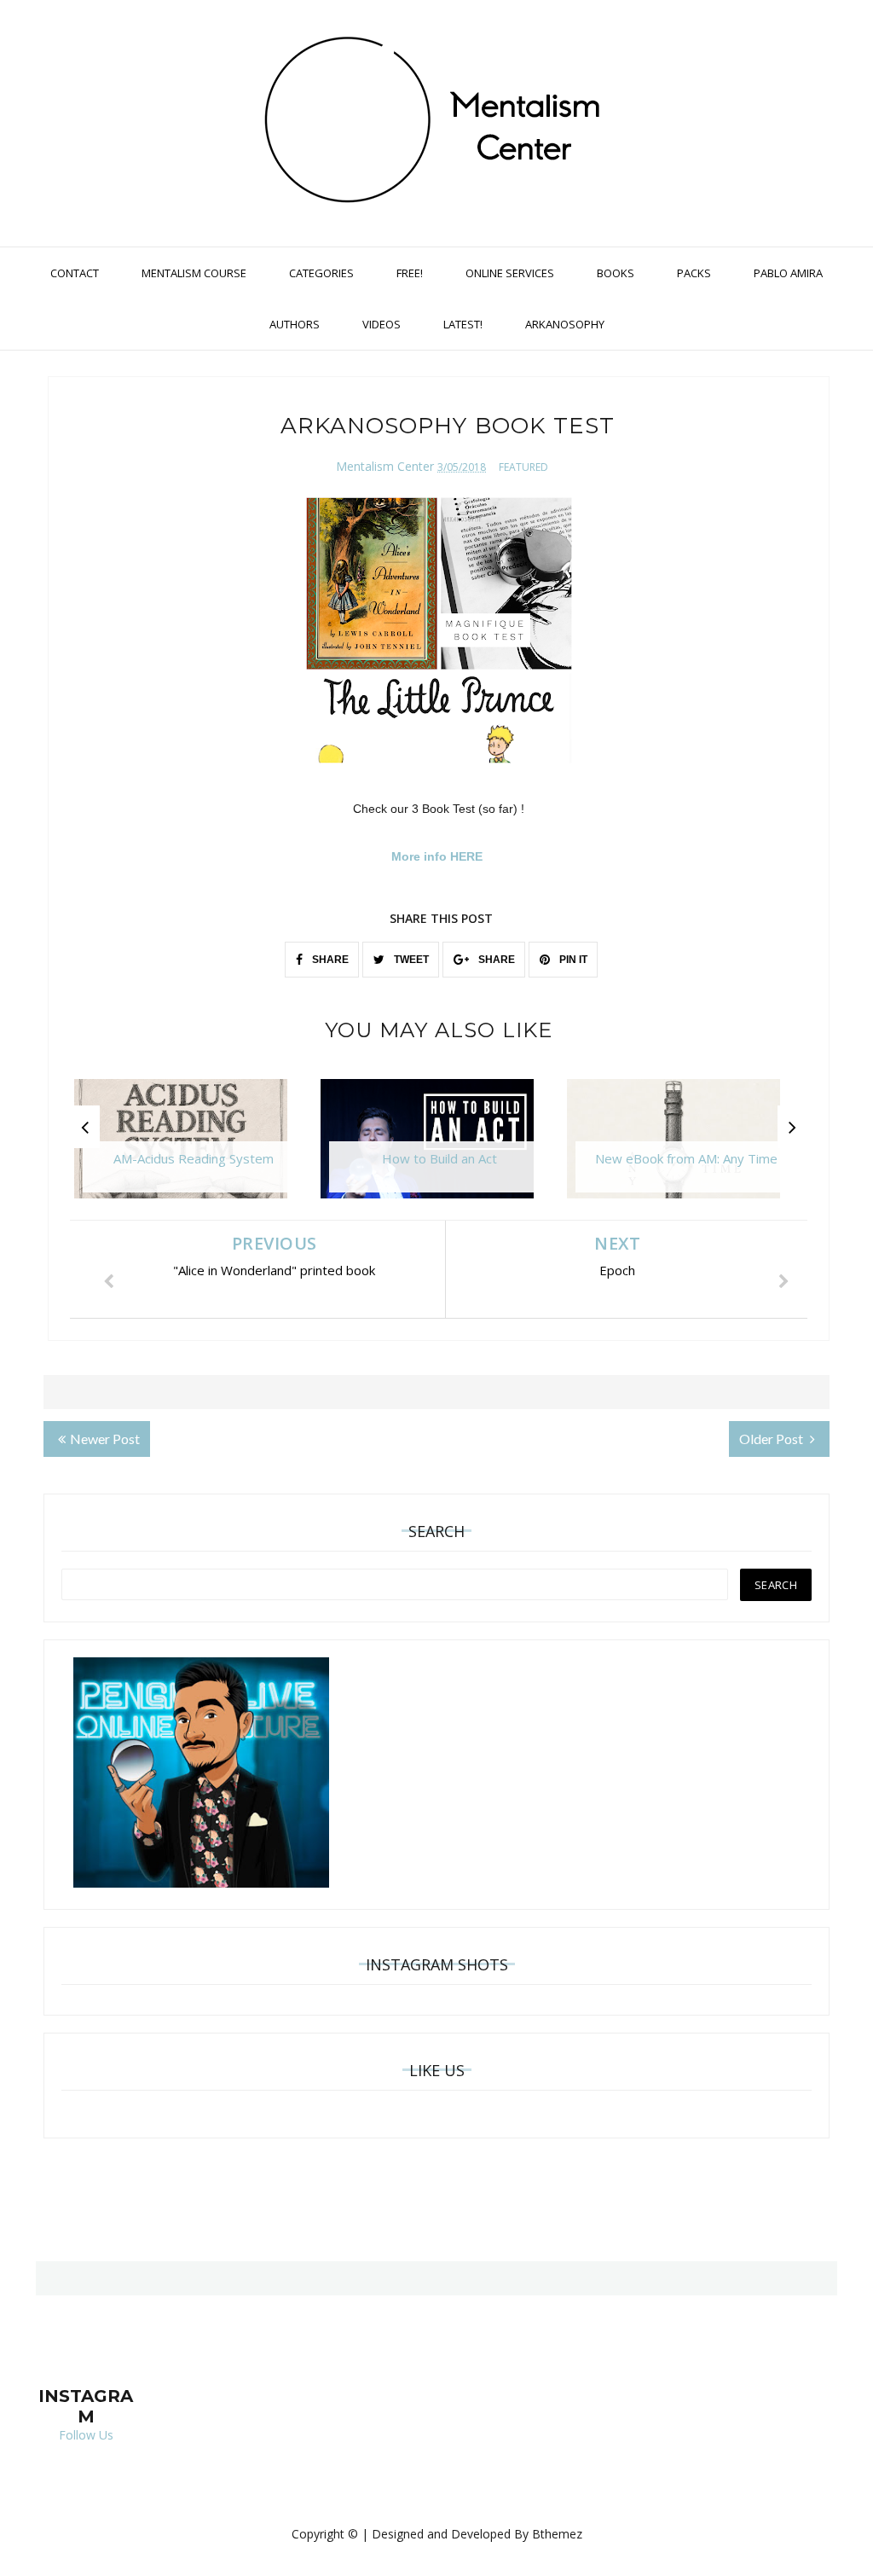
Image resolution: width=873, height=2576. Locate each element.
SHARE (329, 960)
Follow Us (86, 2435)
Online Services (510, 273)
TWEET (410, 960)
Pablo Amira (788, 273)
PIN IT (572, 960)
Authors (295, 324)
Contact (75, 273)
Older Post (772, 1439)
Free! (410, 273)
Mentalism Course (194, 273)
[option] (193, 1147)
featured (523, 467)
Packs (694, 273)
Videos (382, 324)
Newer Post (105, 1439)
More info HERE (439, 856)
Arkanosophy (565, 324)
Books (616, 273)
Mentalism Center (385, 466)
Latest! (463, 324)
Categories (321, 273)
